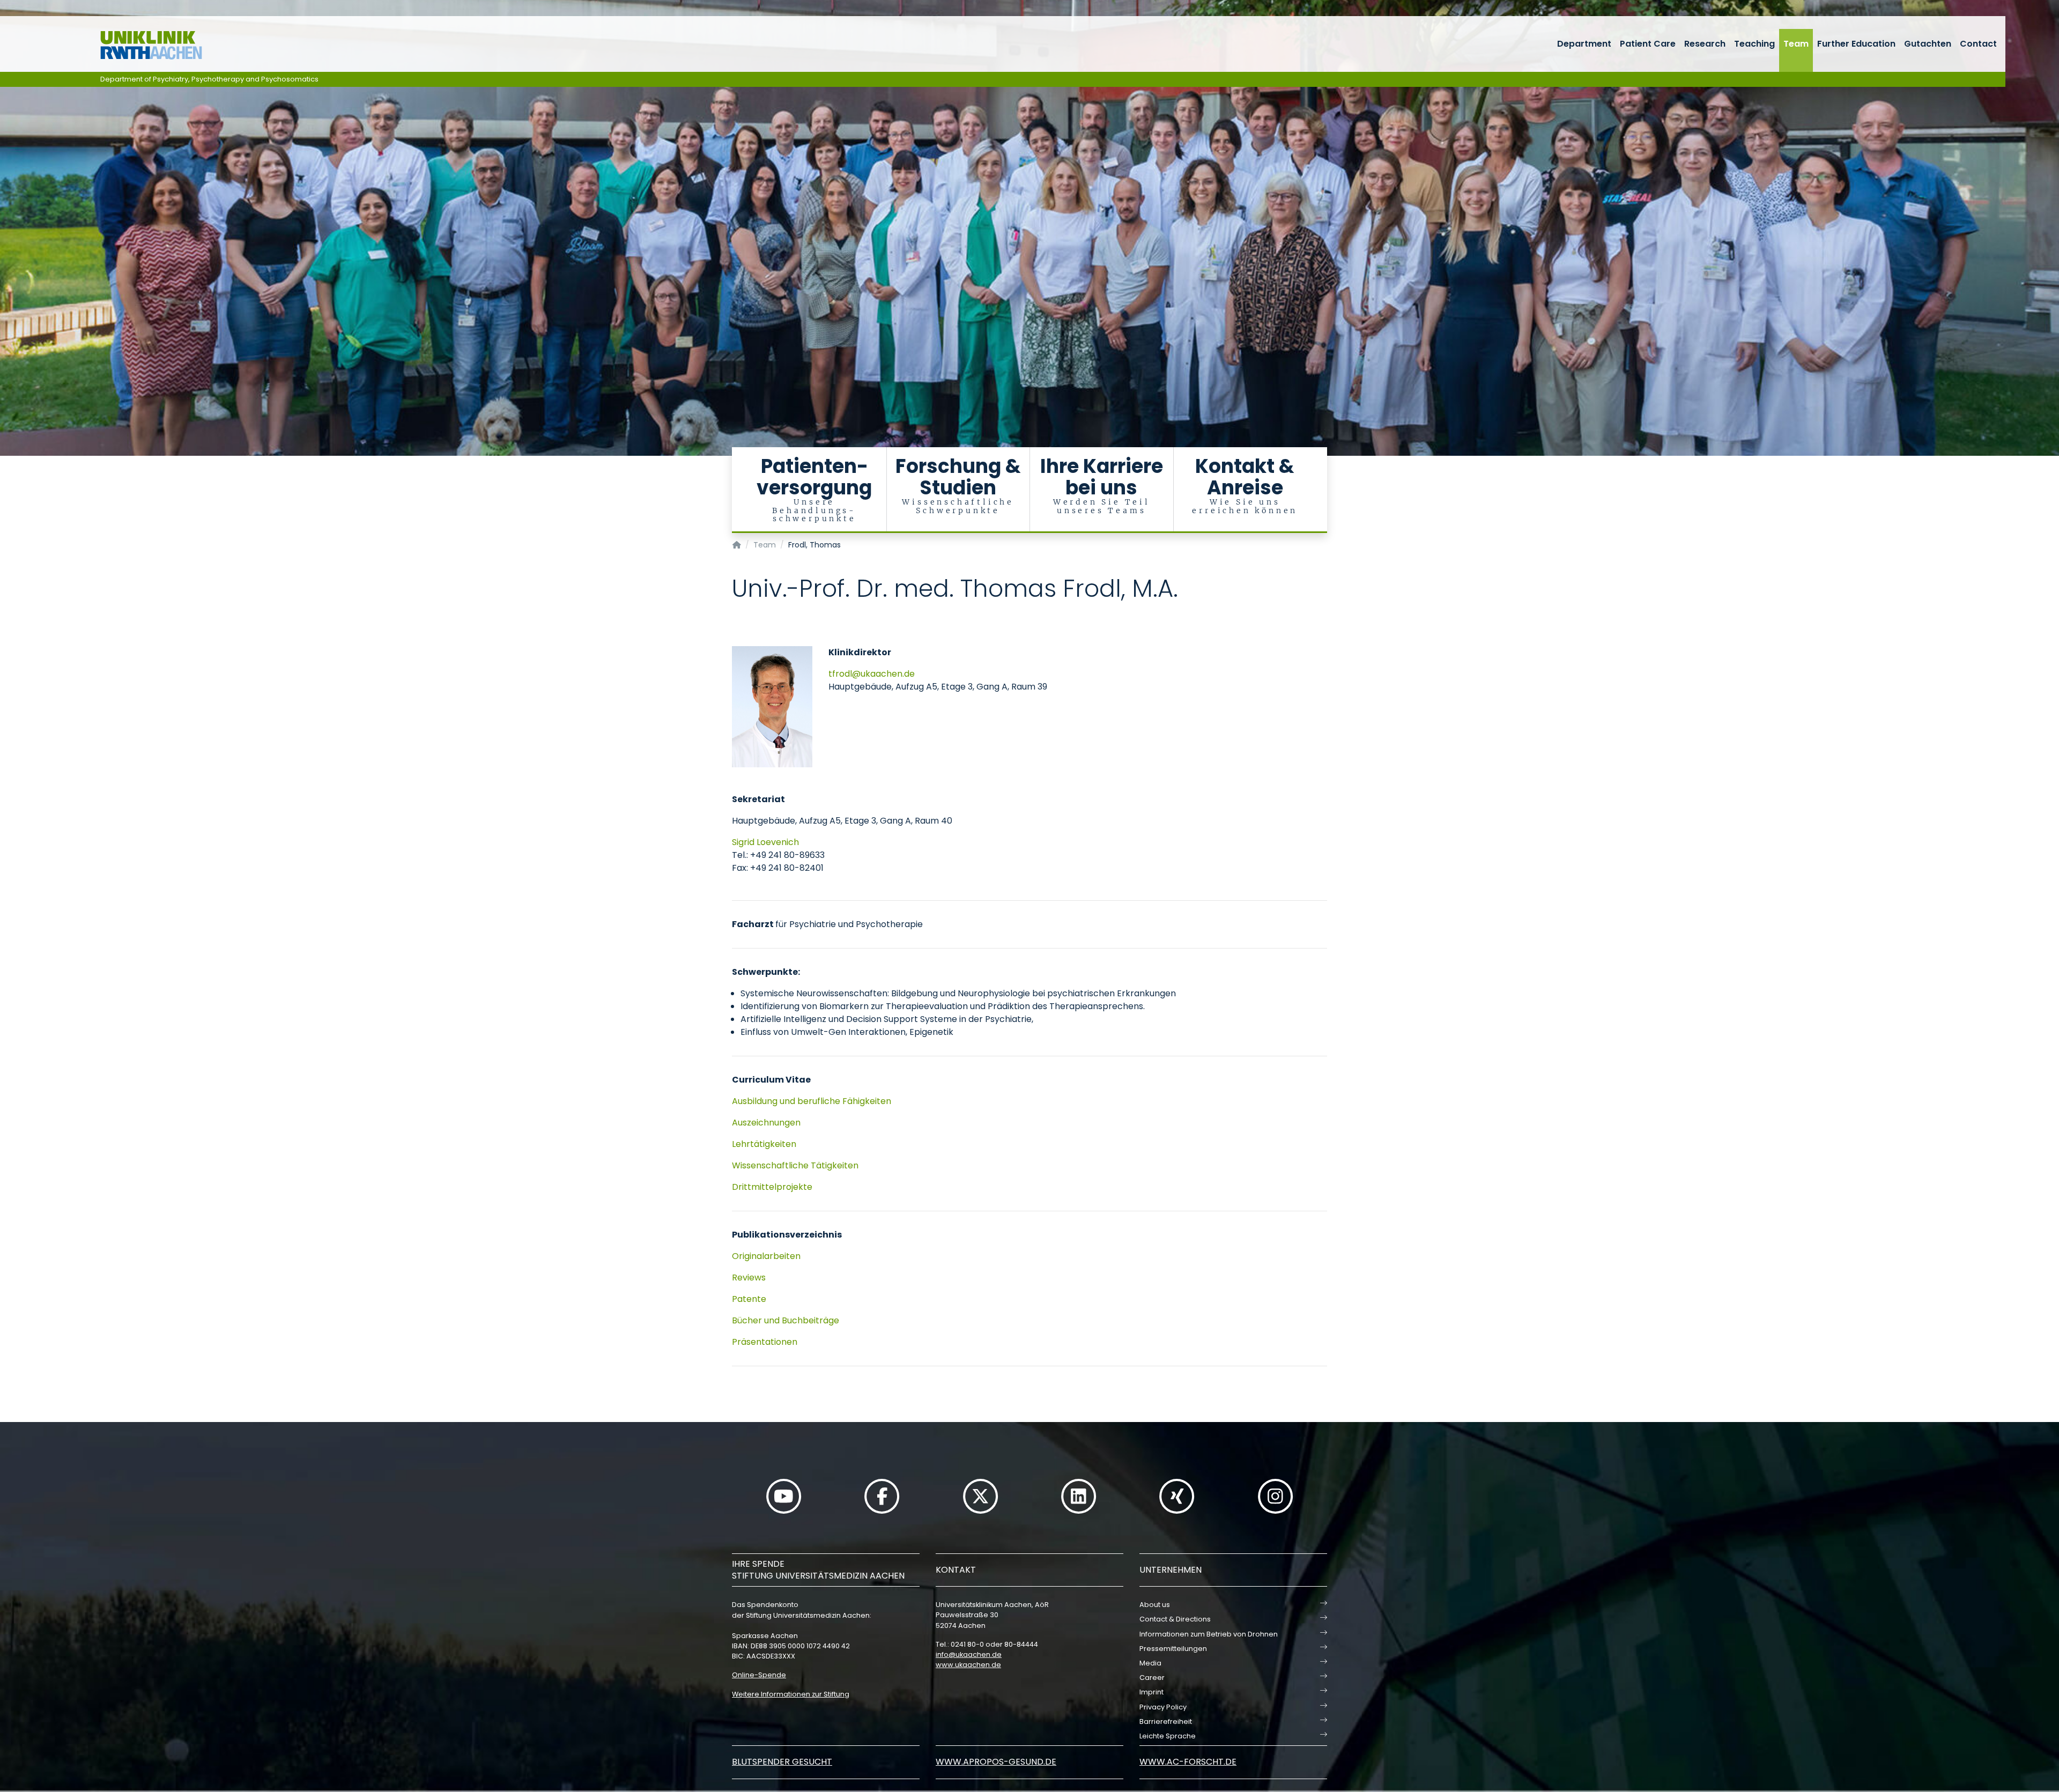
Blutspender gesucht (782, 1762)
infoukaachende (969, 1654)
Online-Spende (759, 1675)
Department (1584, 44)
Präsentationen (765, 1342)
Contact (1978, 44)
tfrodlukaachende (872, 674)
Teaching (1754, 44)
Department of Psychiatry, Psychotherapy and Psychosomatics (209, 79)
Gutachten (1928, 44)
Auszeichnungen (766, 1123)
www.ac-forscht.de (1188, 1762)
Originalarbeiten (767, 1256)
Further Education (1856, 44)
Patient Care (1648, 44)
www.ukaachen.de (968, 1665)
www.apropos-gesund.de (996, 1762)
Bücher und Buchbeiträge (787, 1320)
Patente (749, 1299)
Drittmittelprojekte (773, 1187)
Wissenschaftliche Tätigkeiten (795, 1165)
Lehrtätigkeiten (765, 1144)
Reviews (749, 1278)
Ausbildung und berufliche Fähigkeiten (813, 1101)
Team (1796, 44)
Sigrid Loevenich (765, 842)
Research (1705, 44)
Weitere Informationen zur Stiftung (791, 1694)
